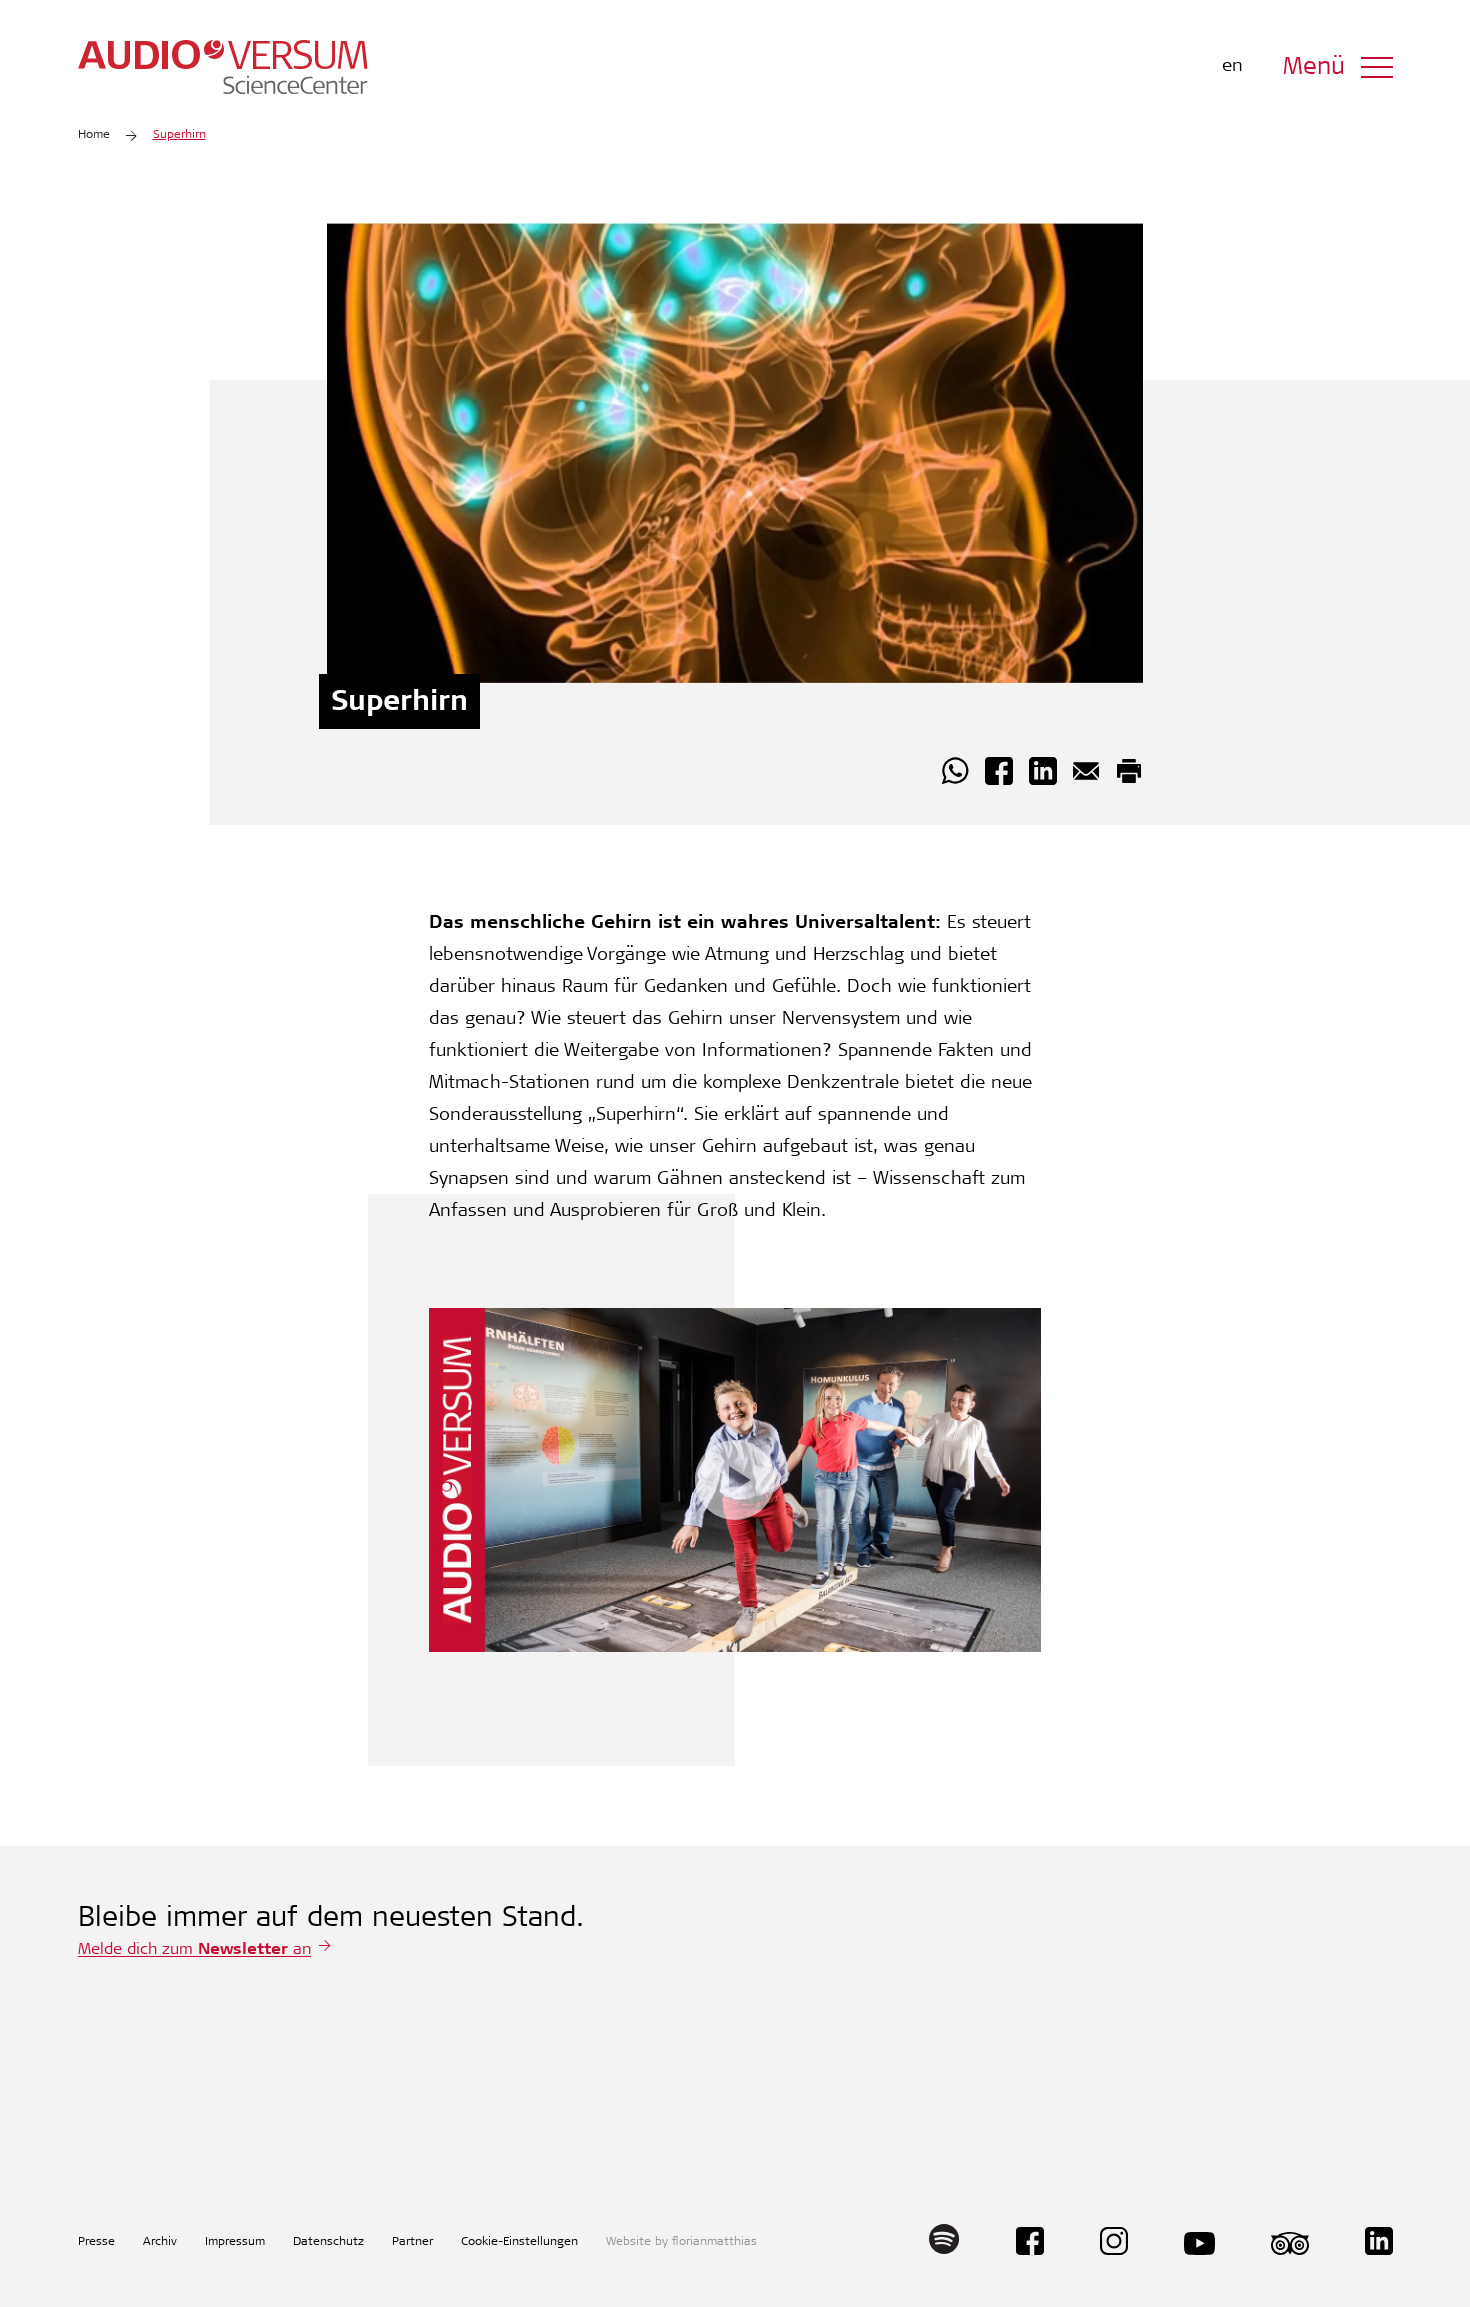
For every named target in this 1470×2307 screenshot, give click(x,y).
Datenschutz (328, 2242)
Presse (96, 2242)
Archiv (160, 2242)
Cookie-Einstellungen (519, 2242)
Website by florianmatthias (681, 2242)
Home (94, 135)
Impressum (235, 2242)
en (1232, 67)
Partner (412, 2242)
